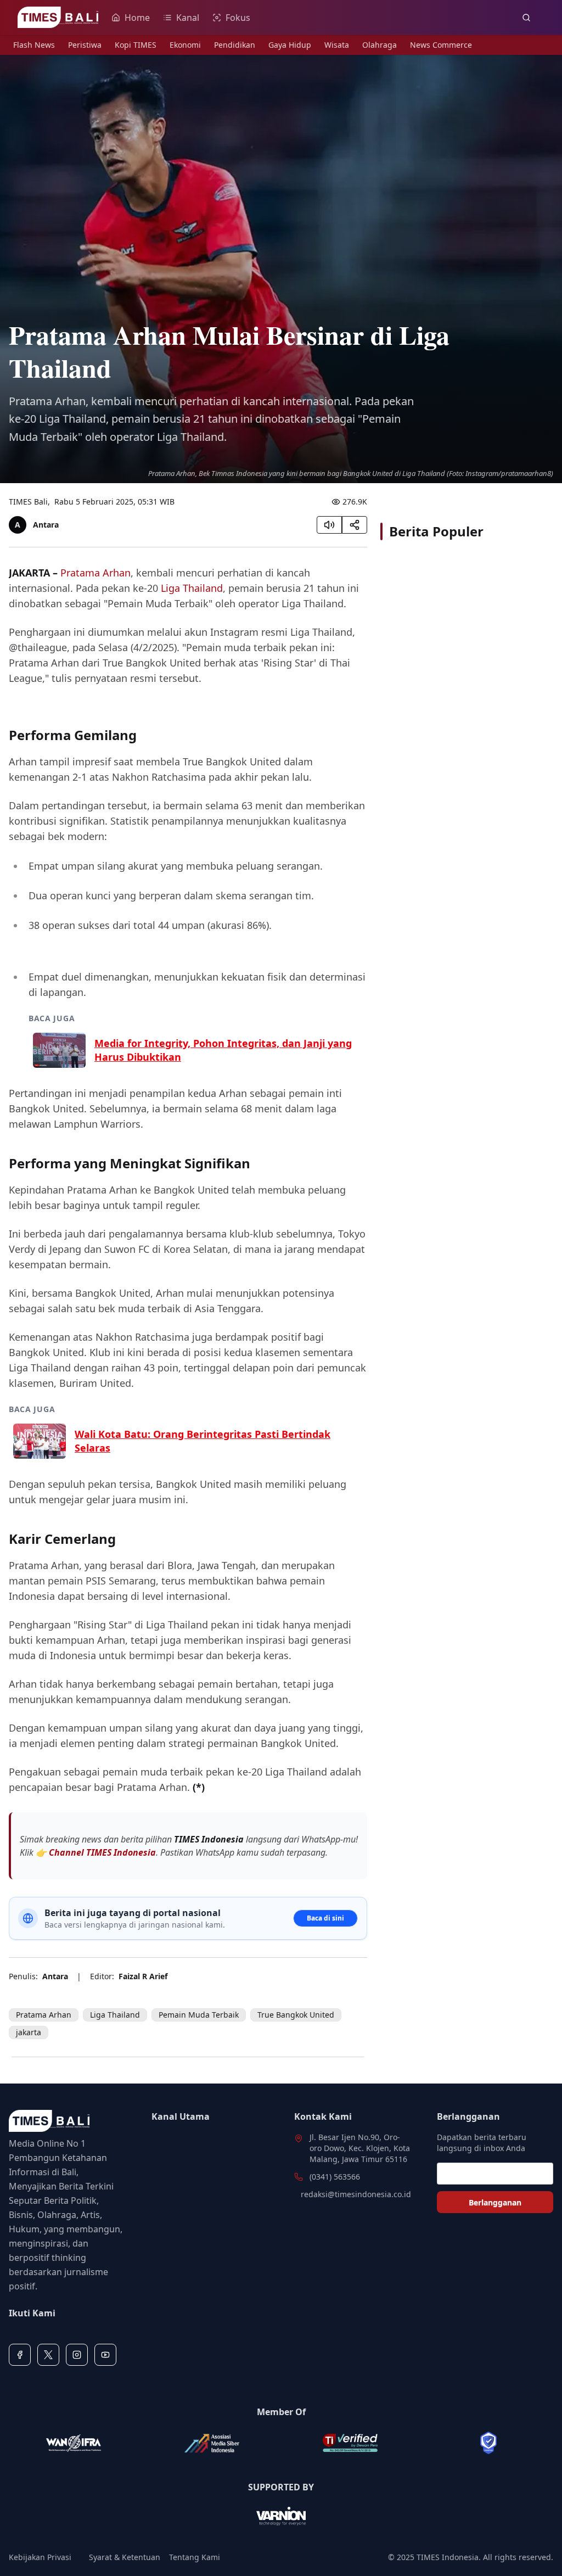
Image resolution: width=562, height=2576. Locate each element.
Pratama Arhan (95, 573)
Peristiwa (85, 45)
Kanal (188, 18)
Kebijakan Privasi (40, 2557)
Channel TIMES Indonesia (102, 1852)
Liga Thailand (192, 588)
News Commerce (441, 45)
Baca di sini (325, 1918)
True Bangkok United (296, 2015)
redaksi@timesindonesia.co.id (356, 2194)
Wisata (337, 45)
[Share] (355, 525)
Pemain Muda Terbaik (199, 2015)
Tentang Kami (195, 2557)
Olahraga (380, 45)
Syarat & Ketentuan (125, 2557)
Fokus (238, 18)
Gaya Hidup (290, 45)
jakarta (29, 2032)
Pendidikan (235, 45)
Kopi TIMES (136, 45)
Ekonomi (185, 45)
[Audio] (329, 525)
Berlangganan (495, 2202)
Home (137, 18)
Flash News (34, 45)
